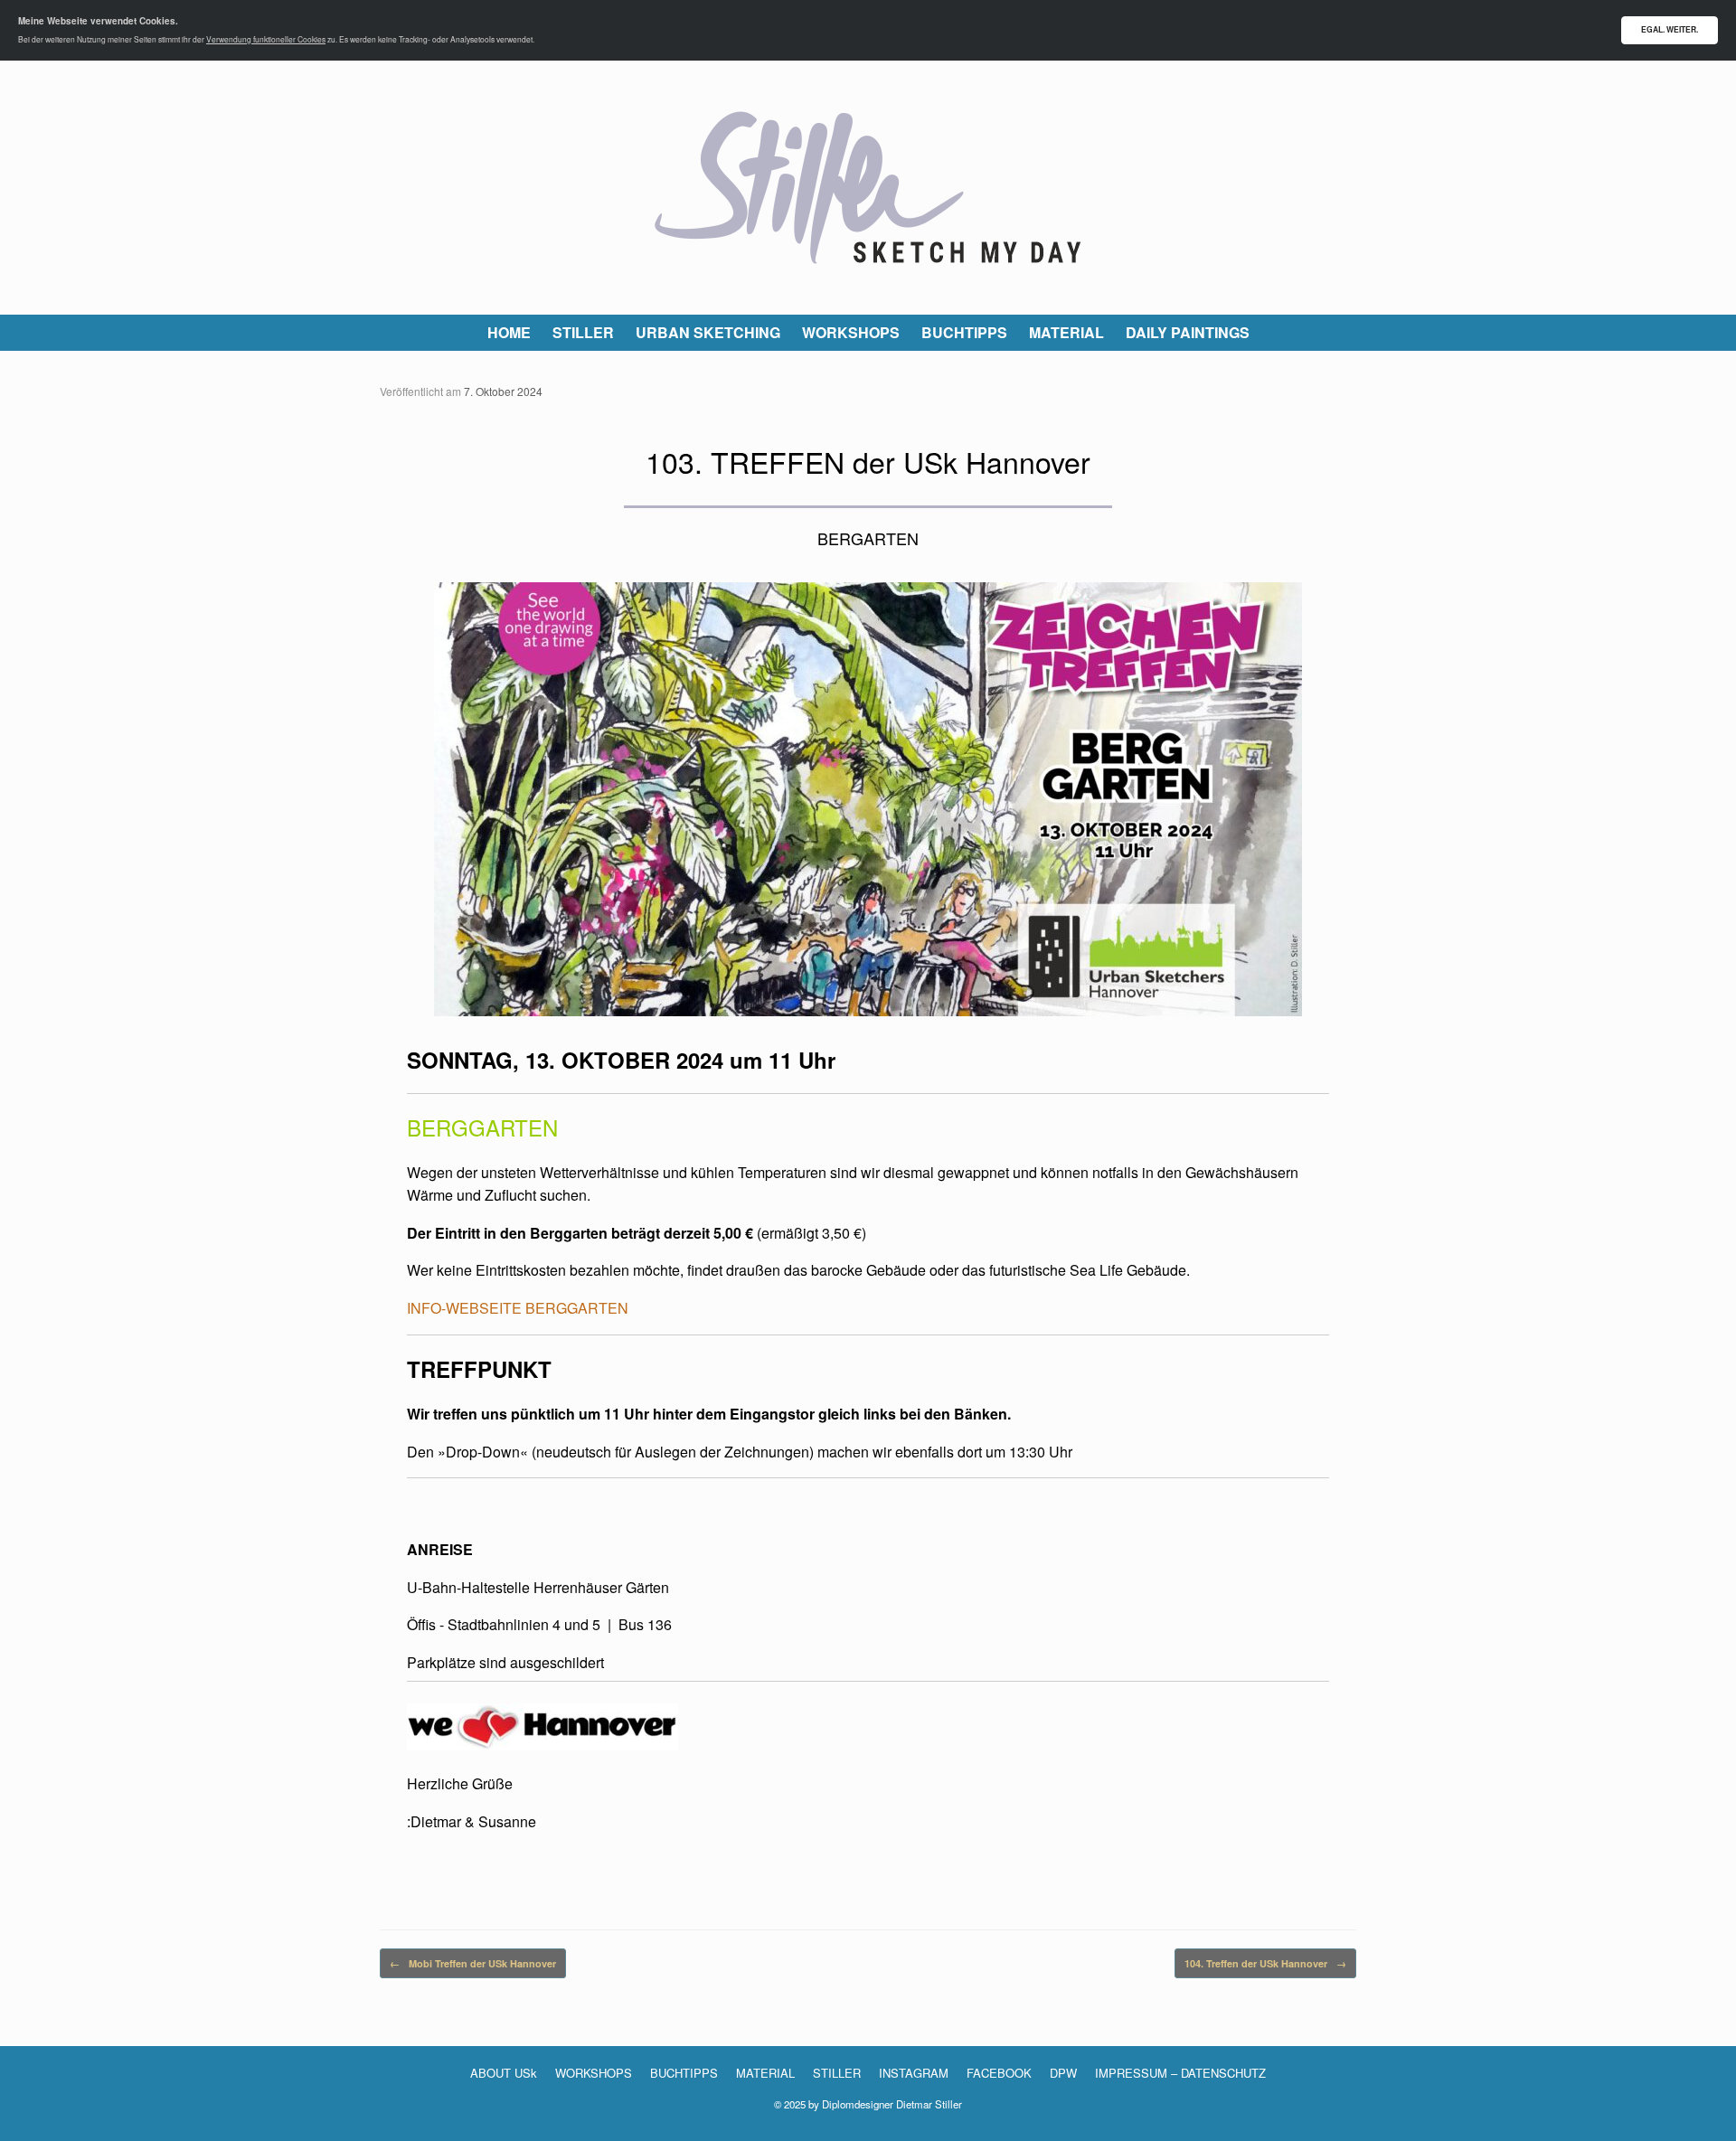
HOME (509, 332)
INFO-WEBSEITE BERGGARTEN (518, 1308)
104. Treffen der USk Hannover (1265, 1963)
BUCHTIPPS (964, 332)
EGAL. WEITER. (1670, 29)
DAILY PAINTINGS (1188, 332)
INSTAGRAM (914, 2073)
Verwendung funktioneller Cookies (266, 39)
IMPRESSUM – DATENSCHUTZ (1180, 2073)
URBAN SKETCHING (708, 332)
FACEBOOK (999, 2073)
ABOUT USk (504, 2073)
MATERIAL (1066, 332)
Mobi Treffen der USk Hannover (473, 1963)
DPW (1063, 2073)
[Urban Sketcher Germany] (868, 188)
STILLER (583, 332)
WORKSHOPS (851, 332)
